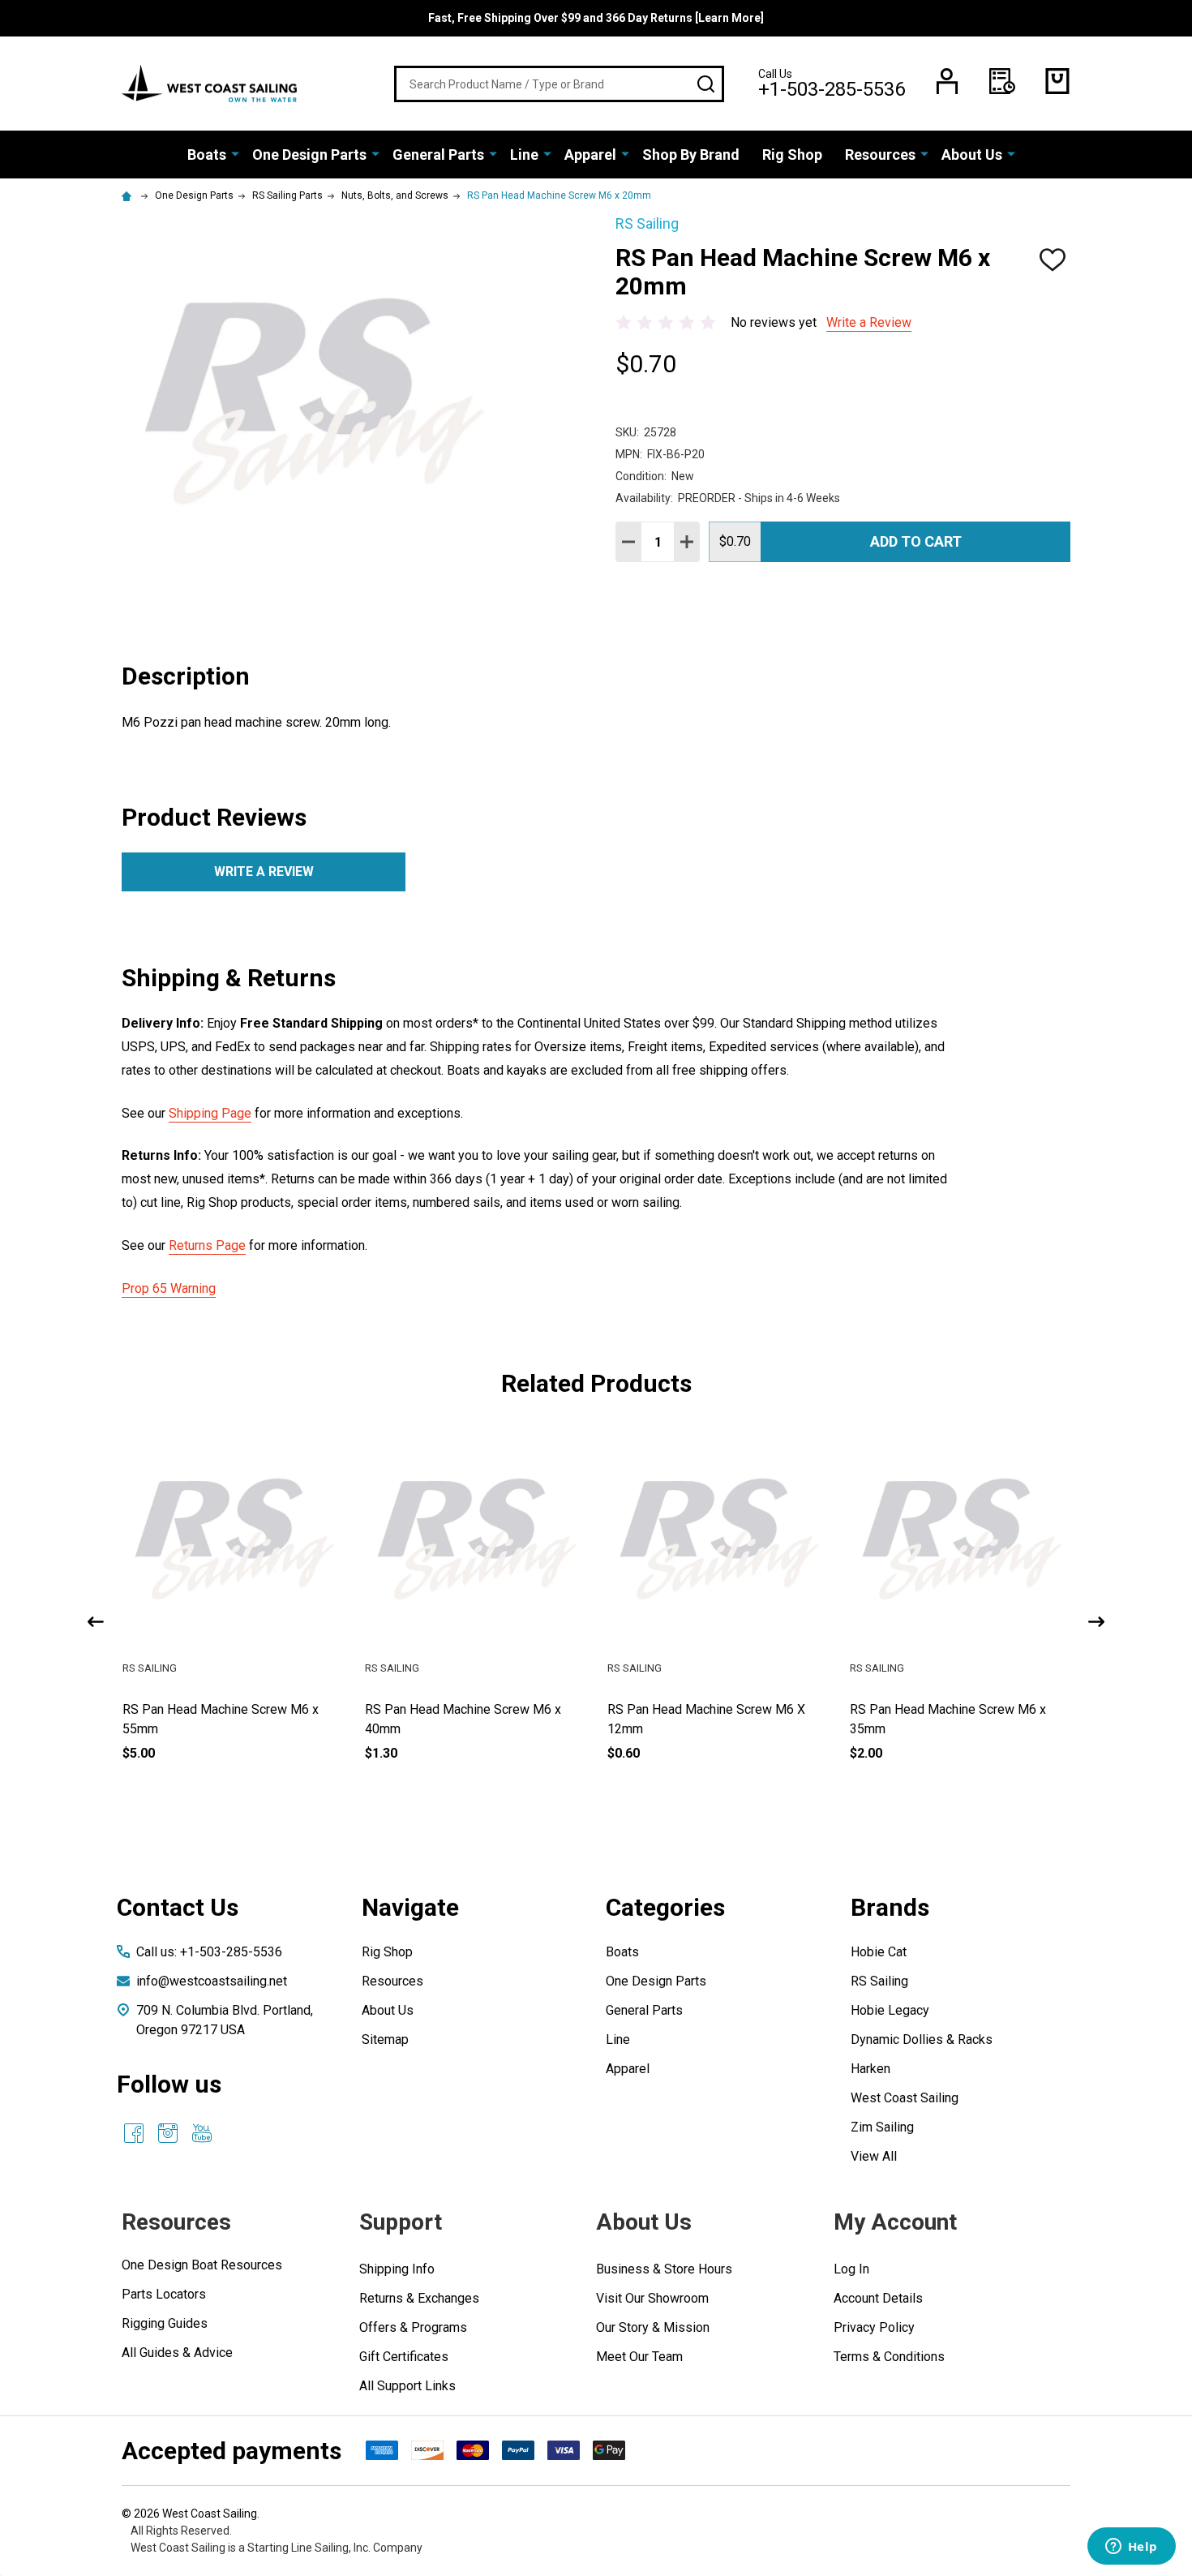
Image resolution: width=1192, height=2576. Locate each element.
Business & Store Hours (664, 2269)
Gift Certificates (404, 2357)
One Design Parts (309, 155)
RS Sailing (879, 1981)
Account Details (878, 2298)
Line (524, 155)
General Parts (438, 155)
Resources (880, 155)
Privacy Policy (874, 2327)
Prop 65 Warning (169, 1288)
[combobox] (559, 84)
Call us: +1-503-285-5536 (209, 1952)
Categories (665, 1907)
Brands (890, 1907)
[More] (235, 153)
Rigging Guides (165, 2323)
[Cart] (1057, 81)
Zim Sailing (882, 2127)
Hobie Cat (879, 1952)
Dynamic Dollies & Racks (922, 2039)
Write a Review (869, 322)
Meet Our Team (639, 2357)
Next (1096, 1622)
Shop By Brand (691, 155)
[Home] (129, 195)
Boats (207, 155)
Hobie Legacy (890, 2010)
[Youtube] (202, 2133)
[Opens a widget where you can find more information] (1131, 2548)
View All (874, 2156)
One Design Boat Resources (202, 2265)
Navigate (410, 1907)
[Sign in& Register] (947, 81)
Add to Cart (916, 541)
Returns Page (207, 1245)
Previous (96, 1622)
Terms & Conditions (889, 2357)
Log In (851, 2269)
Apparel (590, 155)
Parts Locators (164, 2294)
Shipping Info (397, 2269)
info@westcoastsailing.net (212, 1981)
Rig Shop (792, 155)
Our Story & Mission (653, 2327)
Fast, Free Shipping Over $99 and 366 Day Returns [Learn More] (596, 18)
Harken (870, 2069)
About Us (972, 155)
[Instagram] (168, 2133)
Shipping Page (210, 1113)
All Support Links (407, 2386)
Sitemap (385, 2039)
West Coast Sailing (905, 2098)
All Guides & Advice (177, 2353)
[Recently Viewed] (1002, 81)
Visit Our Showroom (652, 2298)
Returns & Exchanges (419, 2298)
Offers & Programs (413, 2327)
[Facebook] (134, 2133)
